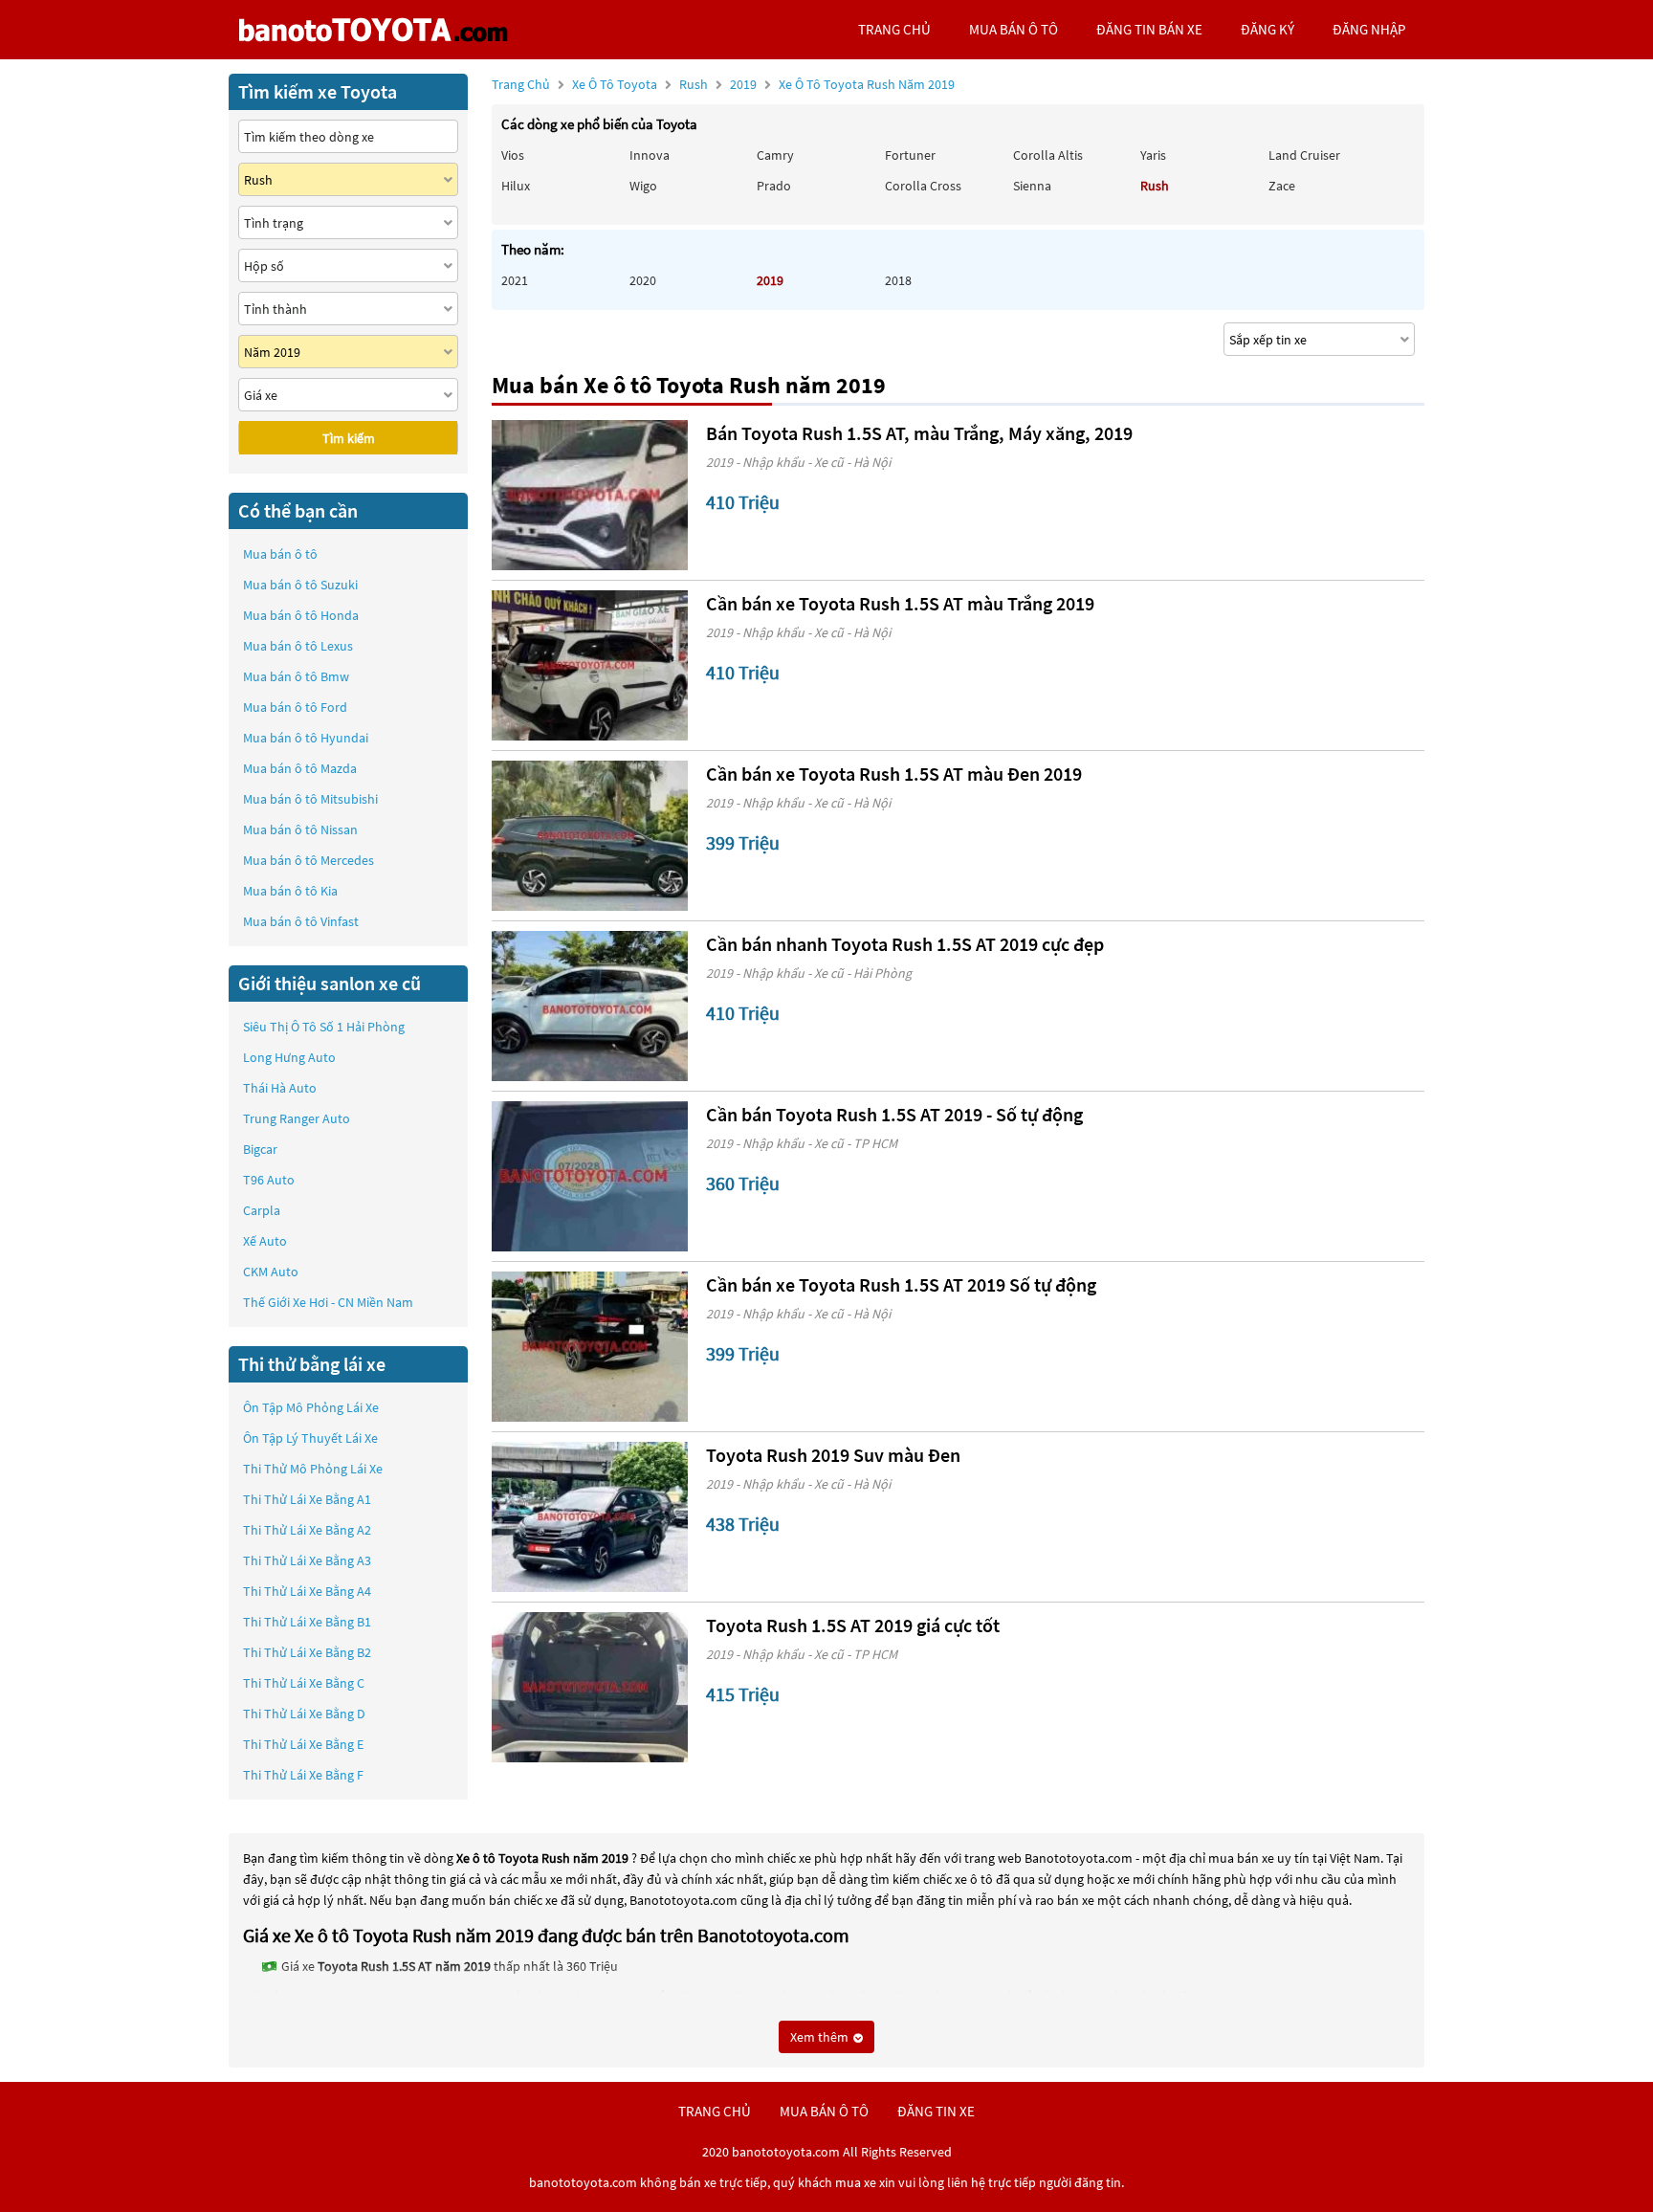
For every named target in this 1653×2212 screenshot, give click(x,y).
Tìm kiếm (349, 438)
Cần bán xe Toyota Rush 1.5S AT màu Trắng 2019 (900, 603)
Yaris (1153, 155)
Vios (513, 155)
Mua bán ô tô (280, 554)
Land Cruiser (1304, 155)
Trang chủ (521, 84)
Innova (650, 155)
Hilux (516, 186)
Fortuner (910, 155)
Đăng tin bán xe (1149, 29)
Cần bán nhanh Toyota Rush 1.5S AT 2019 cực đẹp (905, 944)
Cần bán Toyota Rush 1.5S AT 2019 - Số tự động (894, 1114)
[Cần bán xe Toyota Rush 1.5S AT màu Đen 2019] (590, 836)
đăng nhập (1369, 29)
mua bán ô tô (1014, 29)
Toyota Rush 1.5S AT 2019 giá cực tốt (853, 1625)
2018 (898, 280)
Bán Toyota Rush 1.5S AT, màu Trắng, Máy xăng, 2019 (919, 433)
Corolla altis (1048, 155)
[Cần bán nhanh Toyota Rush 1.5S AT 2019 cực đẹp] (590, 1006)
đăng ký (1267, 29)
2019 (842, 84)
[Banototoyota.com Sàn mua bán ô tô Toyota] (373, 30)
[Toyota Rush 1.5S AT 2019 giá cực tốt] (590, 1687)
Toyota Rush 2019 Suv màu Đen (833, 1455)
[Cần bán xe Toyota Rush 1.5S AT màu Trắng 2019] (590, 665)
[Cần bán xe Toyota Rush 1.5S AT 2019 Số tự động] (590, 1347)
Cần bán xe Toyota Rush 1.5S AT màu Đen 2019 (894, 774)
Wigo (643, 186)
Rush (695, 84)
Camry (775, 155)
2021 (515, 280)
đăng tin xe (936, 2111)
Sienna (1032, 186)
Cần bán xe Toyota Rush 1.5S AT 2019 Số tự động (901, 1284)
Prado (774, 186)
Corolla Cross (923, 186)
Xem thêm (821, 2037)
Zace (1282, 186)
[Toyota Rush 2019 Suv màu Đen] (590, 1517)
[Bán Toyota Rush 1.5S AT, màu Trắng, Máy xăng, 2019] (590, 495)
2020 (643, 280)
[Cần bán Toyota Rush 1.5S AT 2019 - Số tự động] (590, 1176)
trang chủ (894, 29)
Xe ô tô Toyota (615, 84)
